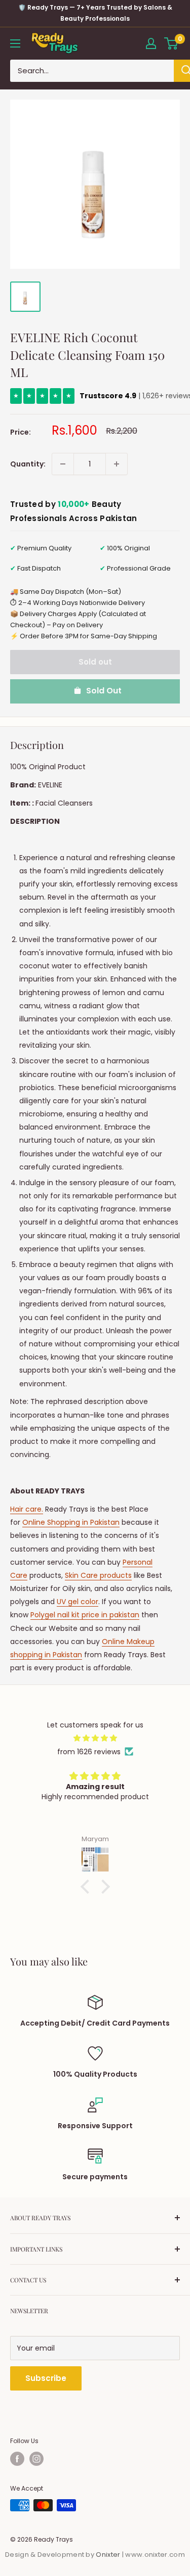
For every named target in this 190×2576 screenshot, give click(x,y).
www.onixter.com (155, 2555)
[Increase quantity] (117, 464)
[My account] (151, 43)
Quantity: (28, 464)
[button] (87, 1887)
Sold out (95, 662)
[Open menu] (15, 43)
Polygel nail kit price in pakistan (85, 1615)
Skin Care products (98, 1575)
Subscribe (46, 2378)
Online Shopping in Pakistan (71, 1522)
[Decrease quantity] (63, 464)
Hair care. (27, 1509)
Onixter (109, 2555)
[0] (172, 43)
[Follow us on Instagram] (36, 2459)
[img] (95, 1738)
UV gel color (78, 1602)
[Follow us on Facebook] (17, 2459)
